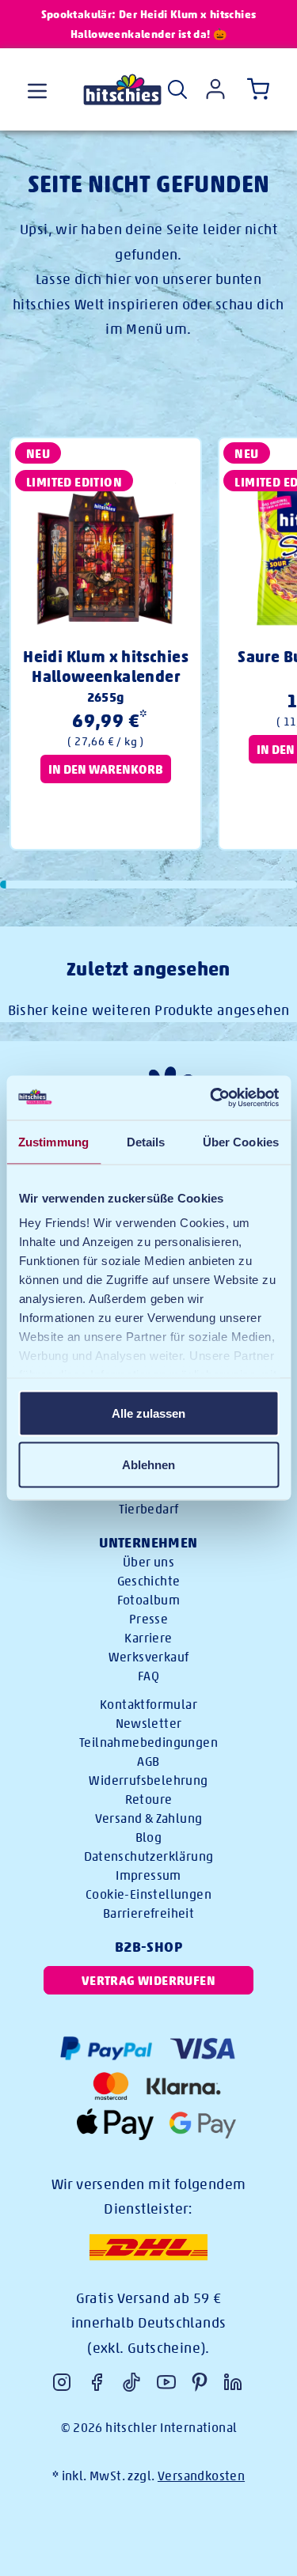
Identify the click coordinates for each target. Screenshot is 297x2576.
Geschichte (149, 1581)
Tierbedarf (149, 1509)
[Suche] (177, 89)
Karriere (148, 1638)
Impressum (148, 1875)
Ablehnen (148, 1465)
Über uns (148, 1562)
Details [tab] (146, 1141)
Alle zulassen (148, 1413)
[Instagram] (62, 2382)
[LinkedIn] (233, 2382)
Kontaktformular (148, 1705)
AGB (148, 1762)
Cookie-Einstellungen (148, 1894)
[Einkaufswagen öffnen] (255, 89)
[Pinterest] (200, 2382)
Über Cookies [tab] (241, 1141)
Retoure (149, 1799)
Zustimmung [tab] (53, 1141)
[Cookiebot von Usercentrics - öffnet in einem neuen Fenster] (211, 1098)
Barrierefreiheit (148, 1913)
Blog (149, 1837)
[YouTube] (166, 2382)
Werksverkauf (149, 1657)
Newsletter (149, 1724)
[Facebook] (97, 2382)
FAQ (148, 1676)
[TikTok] (131, 2382)
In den (106, 769)
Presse (148, 1619)
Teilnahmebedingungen (148, 1743)
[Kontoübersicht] (215, 89)
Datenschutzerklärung (149, 1856)
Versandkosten (201, 2476)
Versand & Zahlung (149, 1818)
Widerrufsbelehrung (148, 1780)
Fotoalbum (149, 1600)
